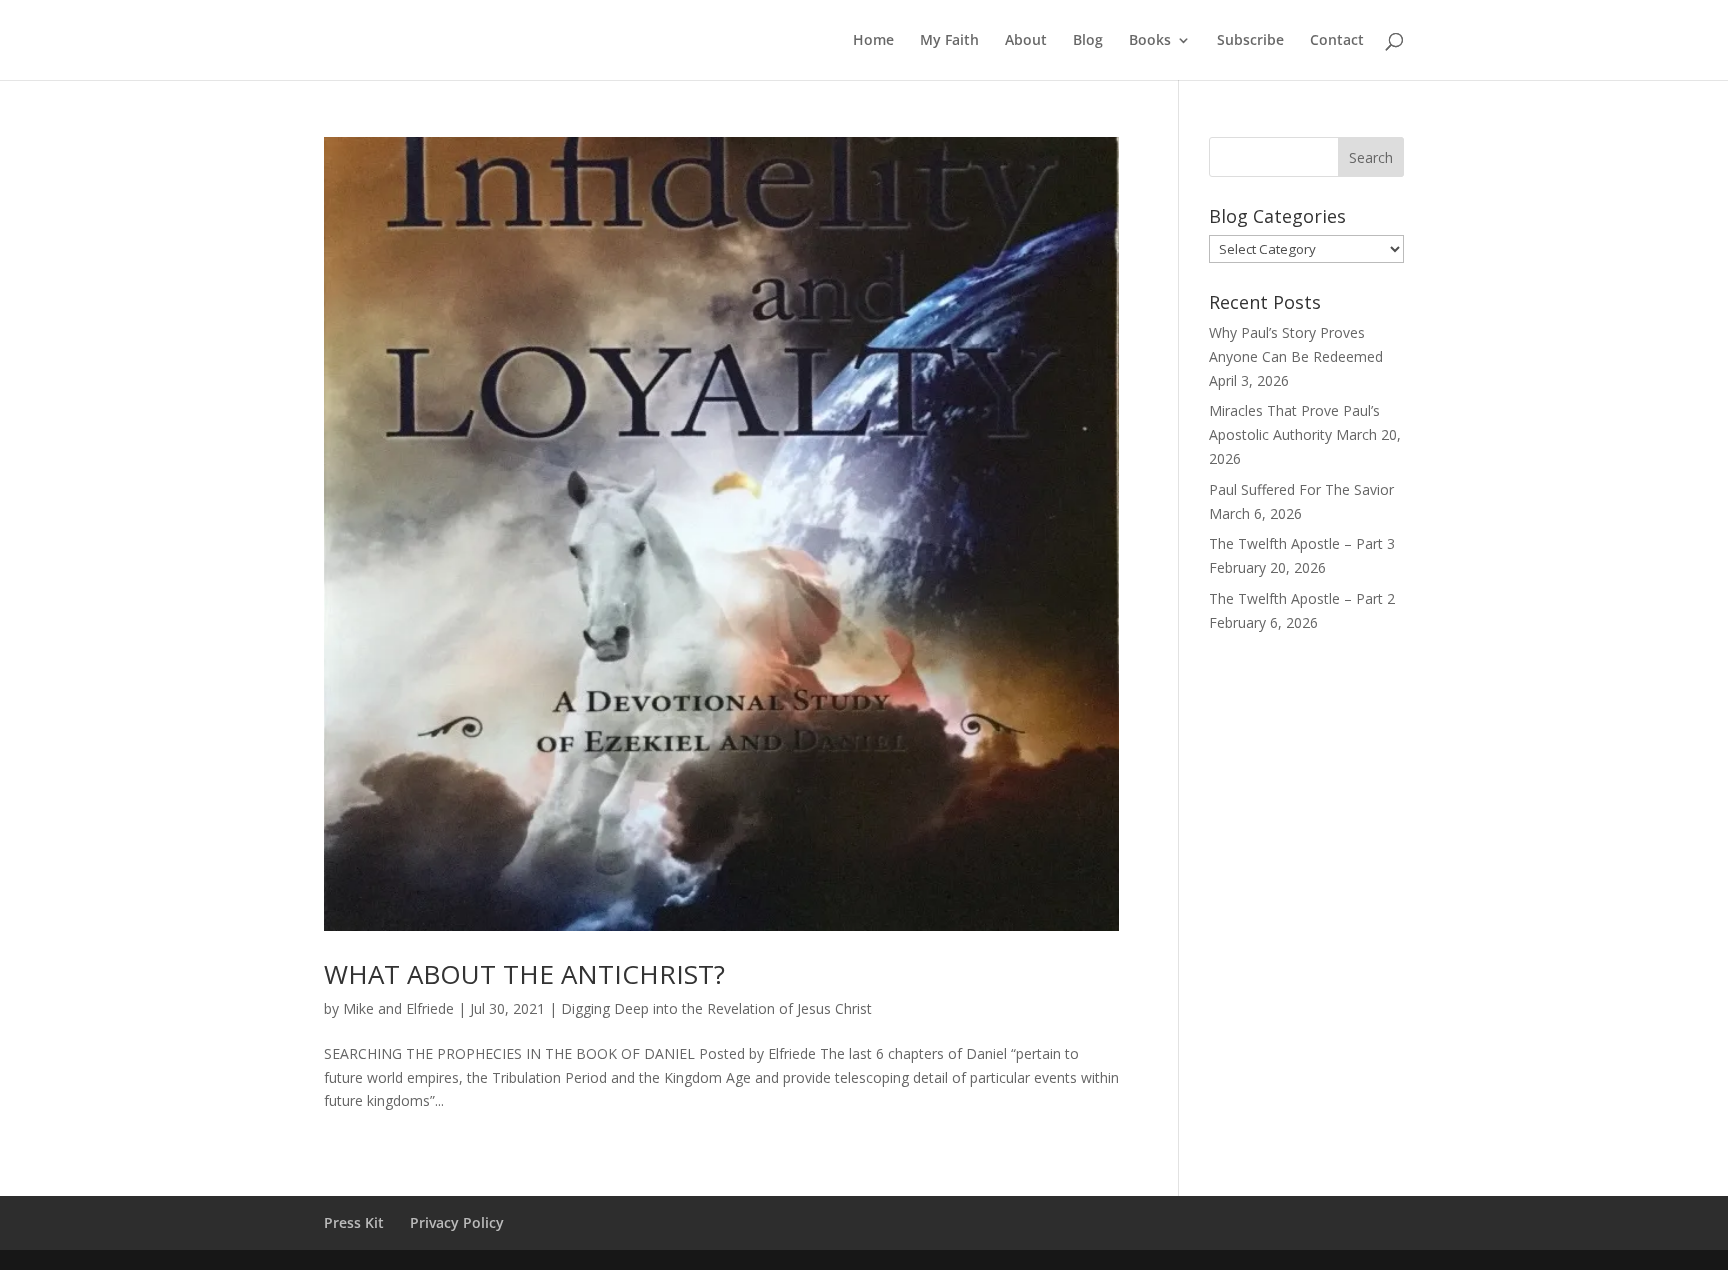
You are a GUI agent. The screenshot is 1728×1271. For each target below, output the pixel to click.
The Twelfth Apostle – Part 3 (1302, 543)
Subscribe (1250, 41)
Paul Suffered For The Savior (1301, 489)
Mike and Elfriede (398, 1008)
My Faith (949, 41)
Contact (1337, 41)
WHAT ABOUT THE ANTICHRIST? (524, 974)
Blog (1088, 41)
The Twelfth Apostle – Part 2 (1302, 598)
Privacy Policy (457, 1222)
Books (1150, 41)
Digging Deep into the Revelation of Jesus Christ (716, 1008)
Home (873, 41)
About (1026, 41)
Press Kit (354, 1222)
